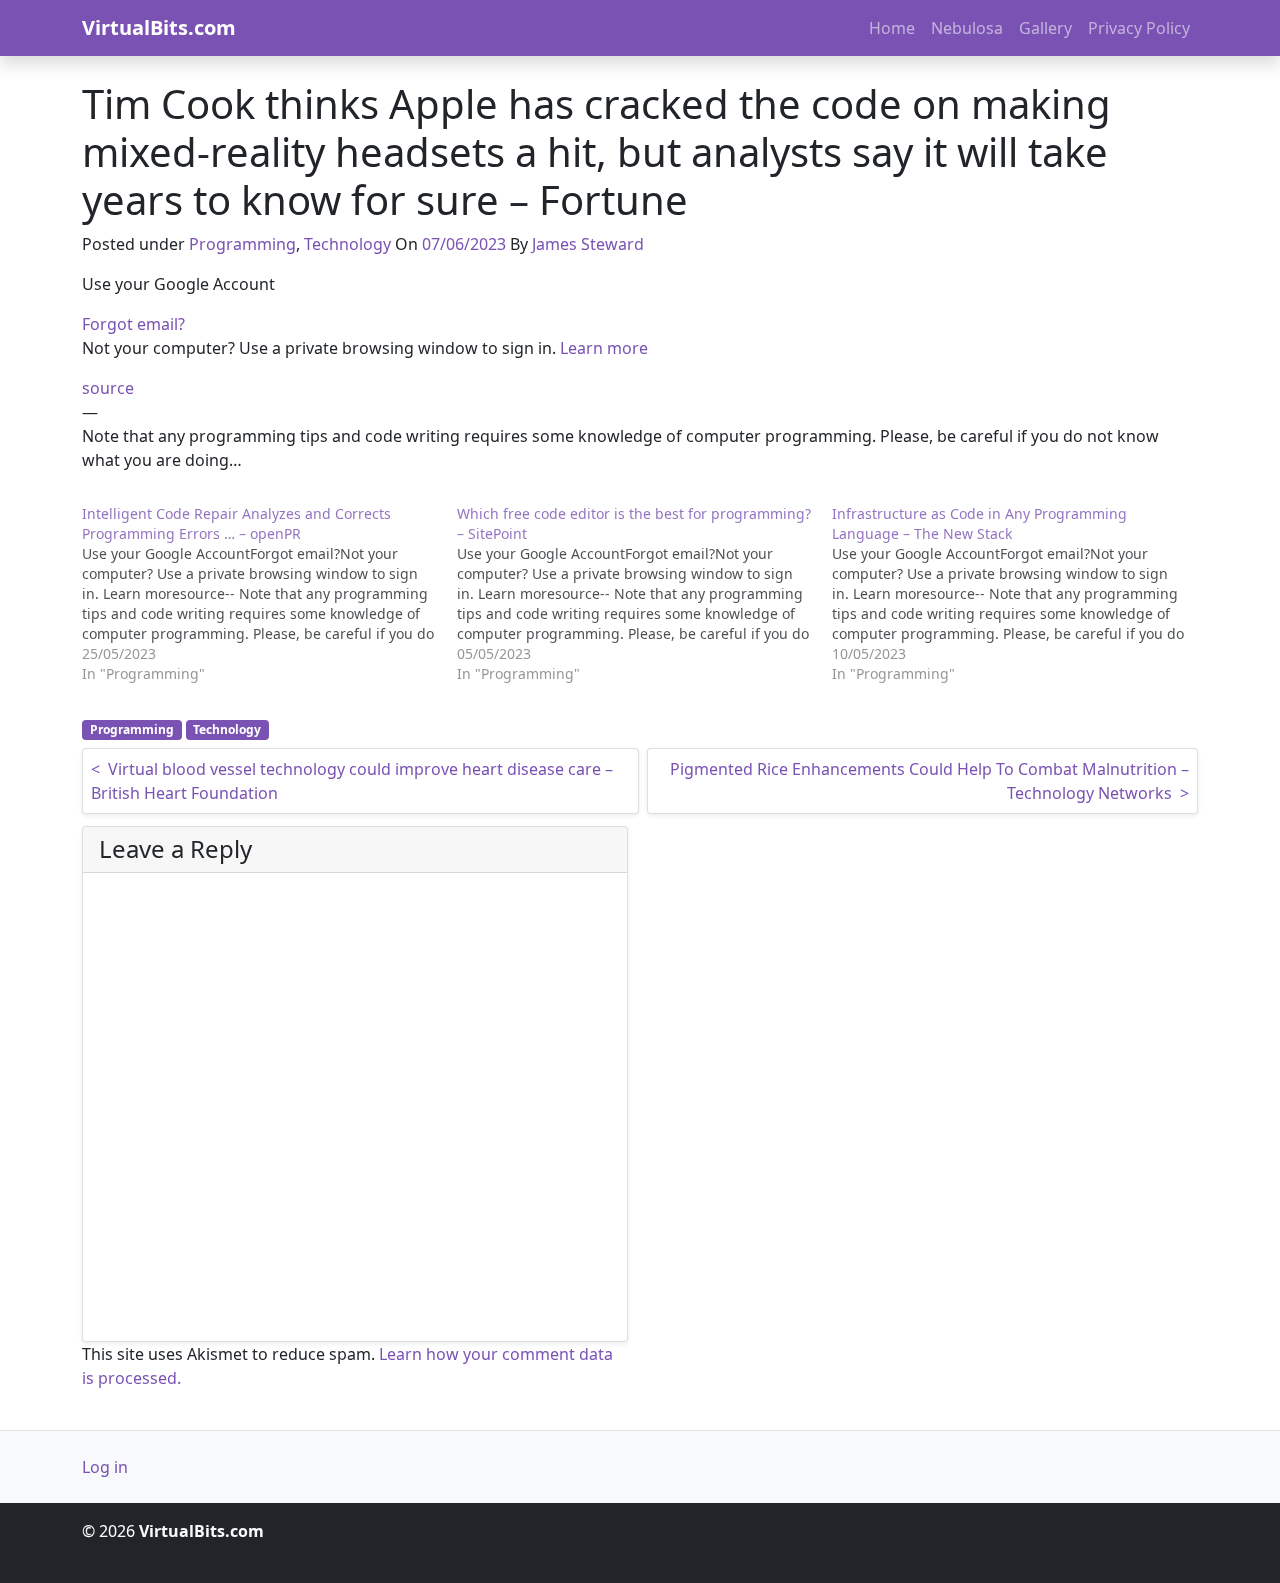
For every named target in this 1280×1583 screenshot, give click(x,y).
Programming (242, 244)
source (108, 388)
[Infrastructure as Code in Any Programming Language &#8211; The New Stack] (1019, 594)
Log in (105, 1467)
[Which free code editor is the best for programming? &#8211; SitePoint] (644, 594)
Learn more (604, 348)
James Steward (588, 244)
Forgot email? (133, 324)
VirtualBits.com (159, 27)
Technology (347, 244)
